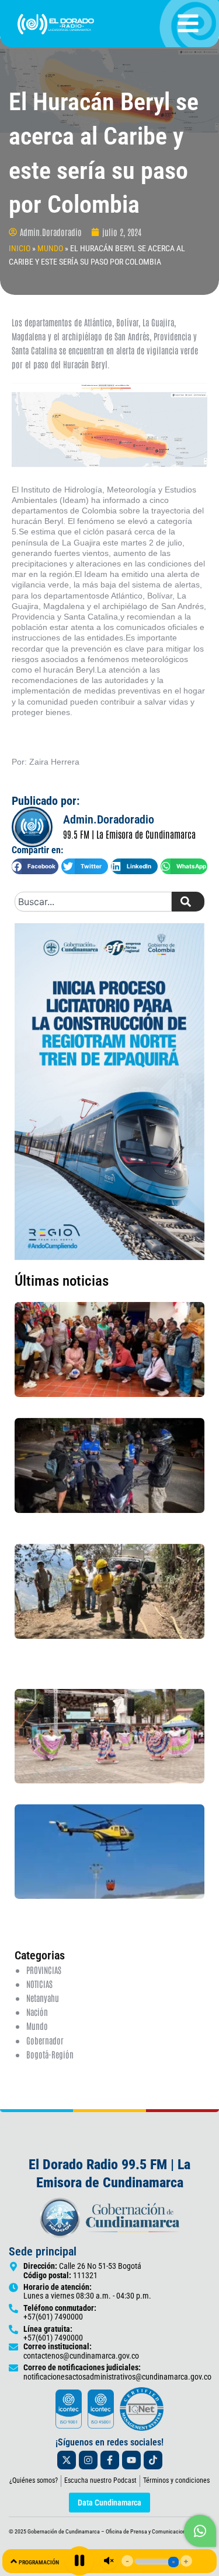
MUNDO (50, 248)
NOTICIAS (39, 1984)
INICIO (20, 248)
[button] (35, 866)
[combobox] (93, 902)
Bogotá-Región (50, 2054)
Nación (37, 2012)
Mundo (37, 2026)
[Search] (188, 902)
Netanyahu (43, 1998)
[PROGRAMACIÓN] (14, 2561)
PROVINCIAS (44, 1970)
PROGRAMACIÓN (39, 2562)
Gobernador (45, 2040)
